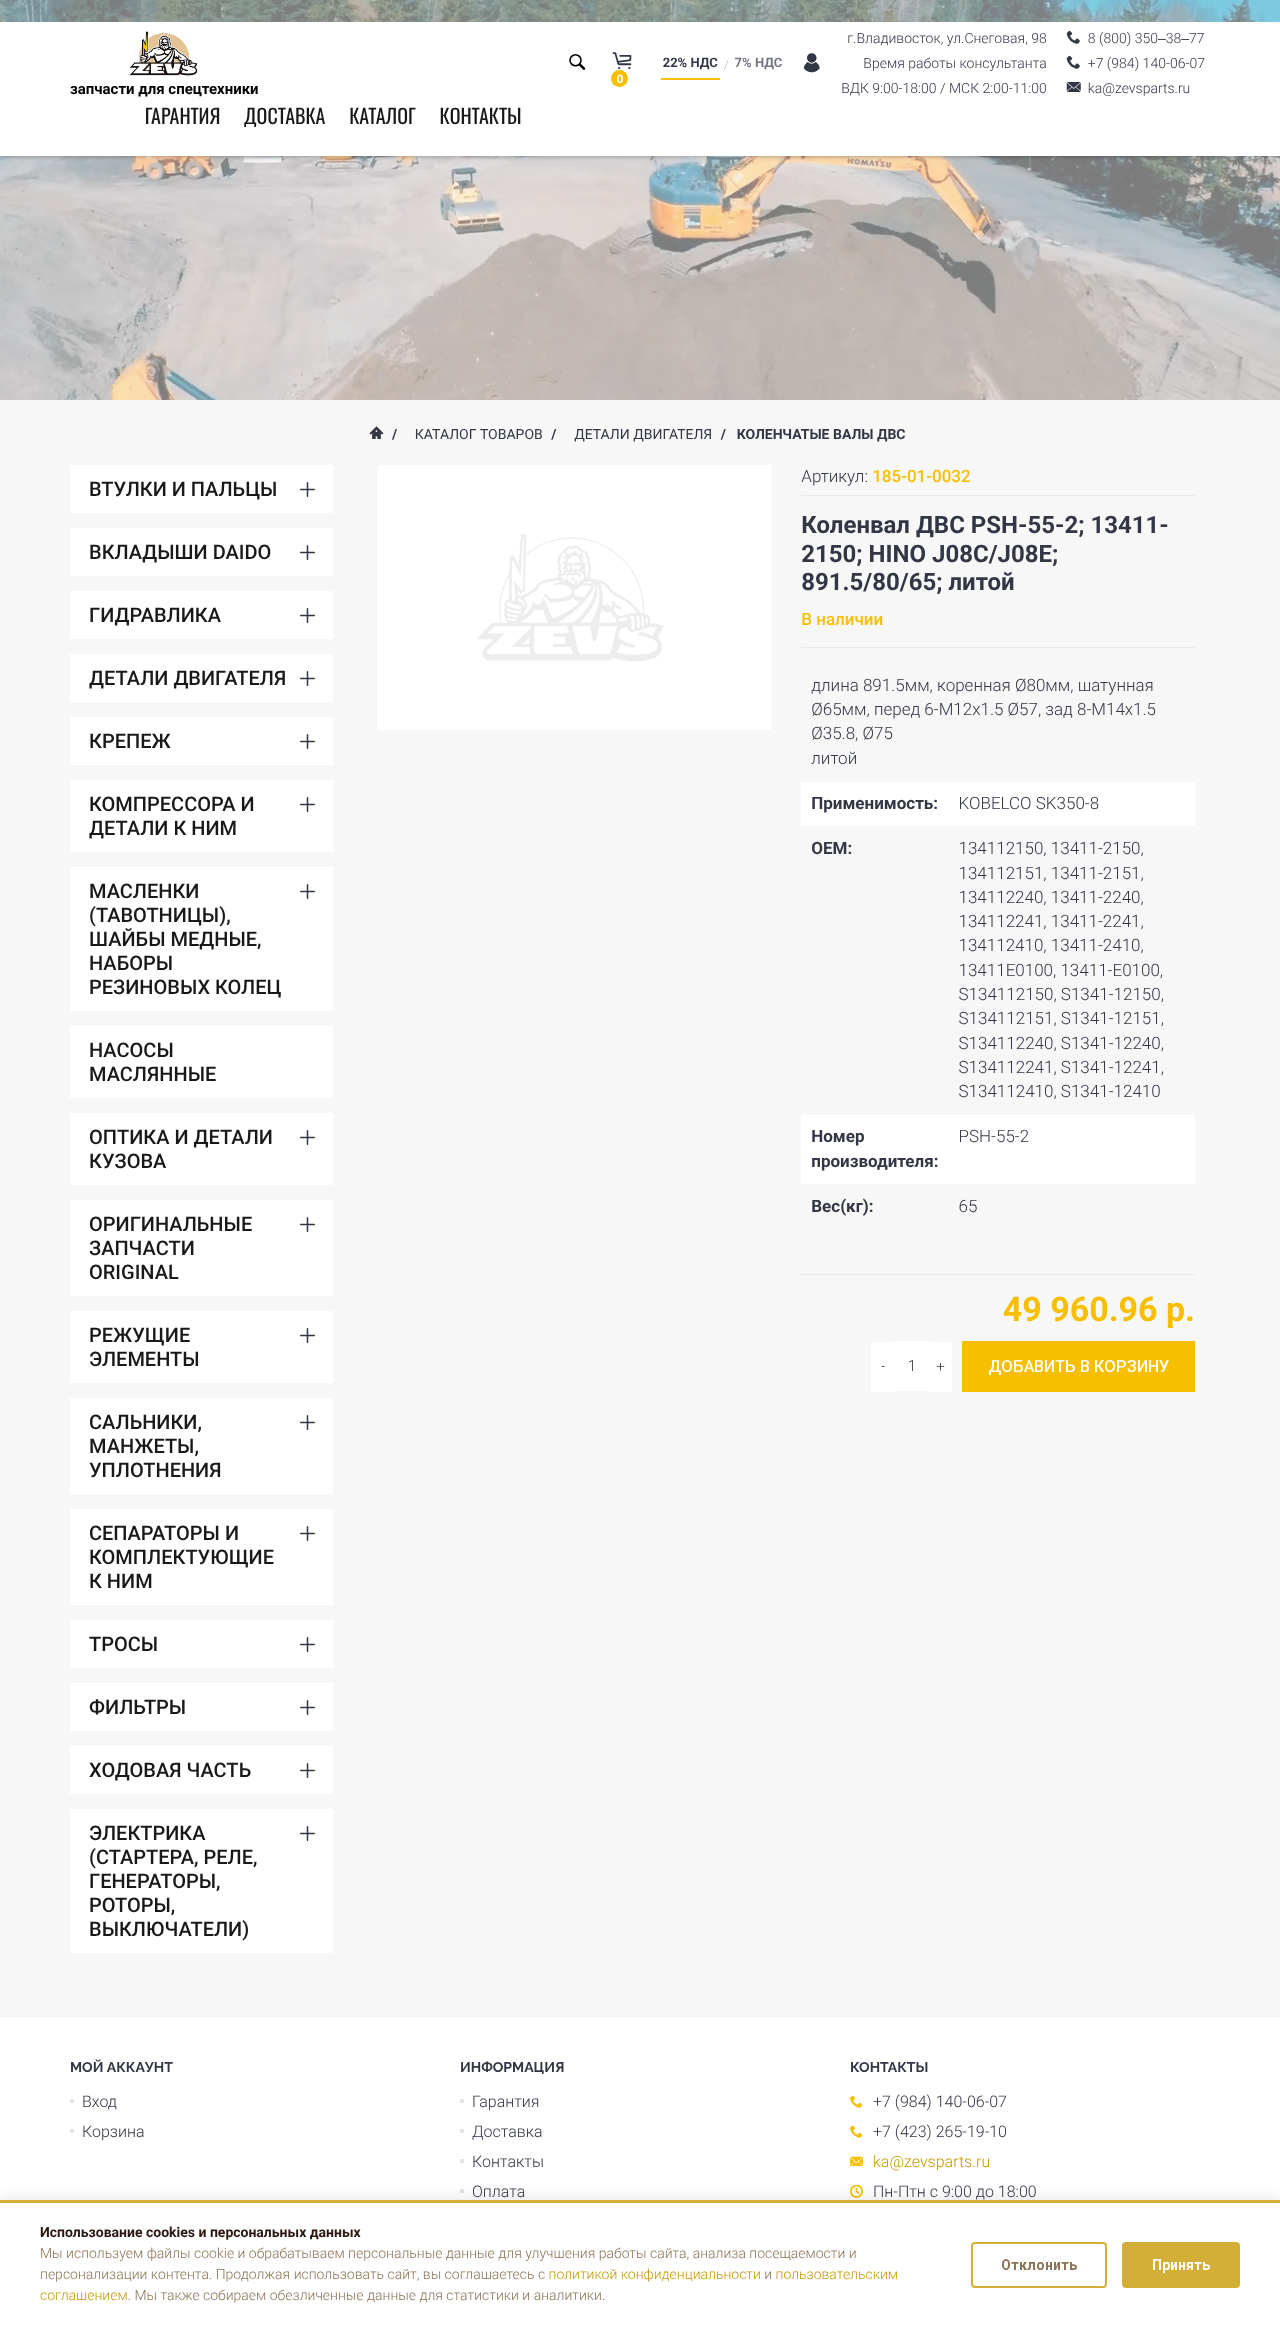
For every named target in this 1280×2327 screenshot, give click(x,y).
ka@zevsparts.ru (931, 2161)
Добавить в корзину (1078, 1366)
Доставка (284, 115)
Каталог (382, 115)
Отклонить (1039, 2265)
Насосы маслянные (152, 1062)
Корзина (113, 2131)
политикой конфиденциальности (655, 2275)
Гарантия (183, 115)
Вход (99, 2101)
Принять (1181, 2265)
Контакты (480, 115)
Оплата (498, 2191)
